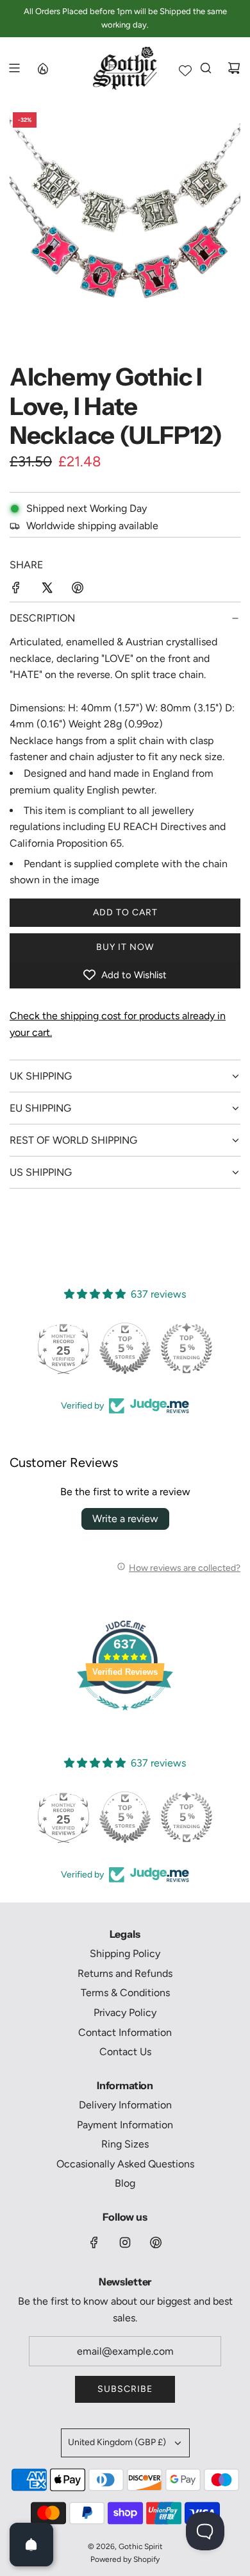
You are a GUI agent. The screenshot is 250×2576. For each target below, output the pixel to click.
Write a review (125, 1519)
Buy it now (125, 947)
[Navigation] (14, 68)
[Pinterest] (156, 2242)
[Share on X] (47, 590)
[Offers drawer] (42, 68)
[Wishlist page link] (185, 71)
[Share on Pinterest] (78, 590)
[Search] (206, 68)
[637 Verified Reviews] (125, 1717)
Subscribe (125, 2389)
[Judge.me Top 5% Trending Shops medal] (187, 1348)
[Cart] (234, 68)
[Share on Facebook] (16, 590)
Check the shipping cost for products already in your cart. (118, 1024)
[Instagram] (125, 2242)
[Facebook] (94, 2242)
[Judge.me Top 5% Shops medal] (125, 1348)
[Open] (31, 2545)
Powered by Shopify (125, 2559)
